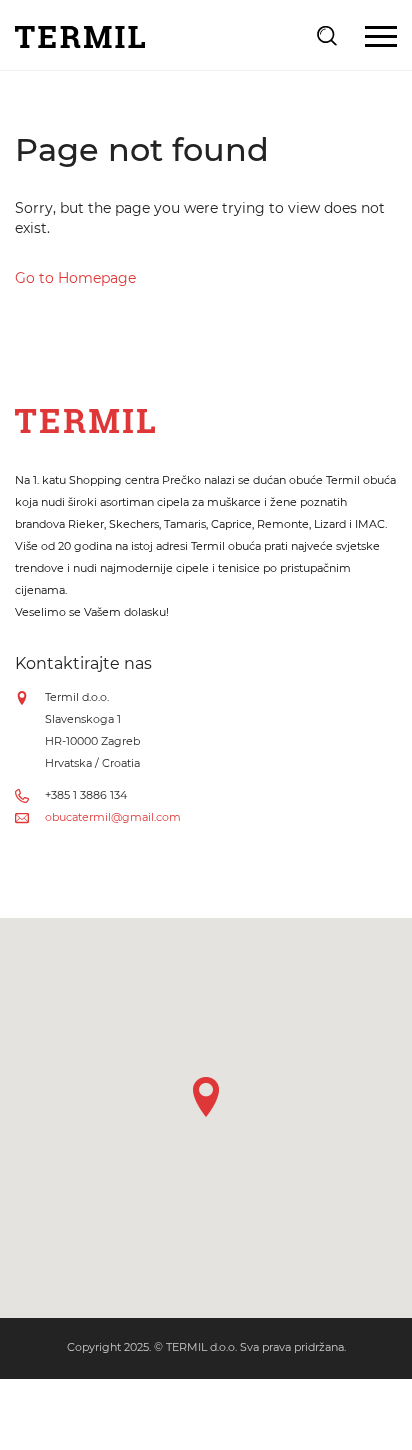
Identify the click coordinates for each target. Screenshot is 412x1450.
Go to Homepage (75, 278)
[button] (206, 1097)
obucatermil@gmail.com (113, 817)
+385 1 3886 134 (86, 795)
